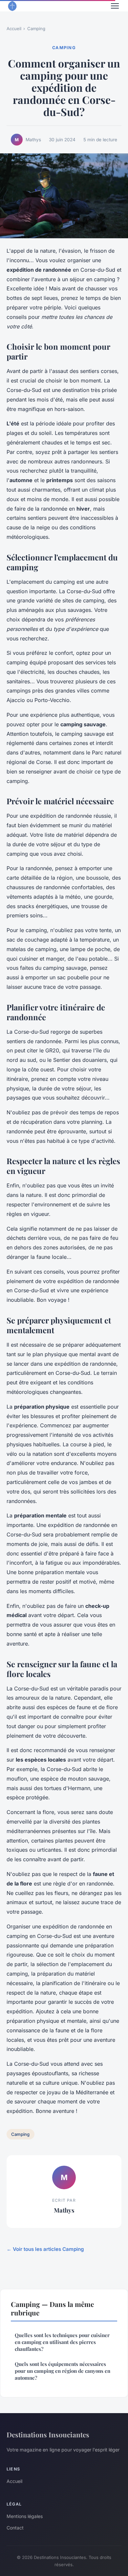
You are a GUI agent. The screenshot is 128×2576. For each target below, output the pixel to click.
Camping (36, 29)
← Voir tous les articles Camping (45, 2249)
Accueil (14, 29)
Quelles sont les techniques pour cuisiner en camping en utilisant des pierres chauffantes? (62, 2342)
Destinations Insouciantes (48, 2434)
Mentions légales (25, 2516)
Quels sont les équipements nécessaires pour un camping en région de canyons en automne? (63, 2371)
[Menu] (115, 6)
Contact (15, 2528)
